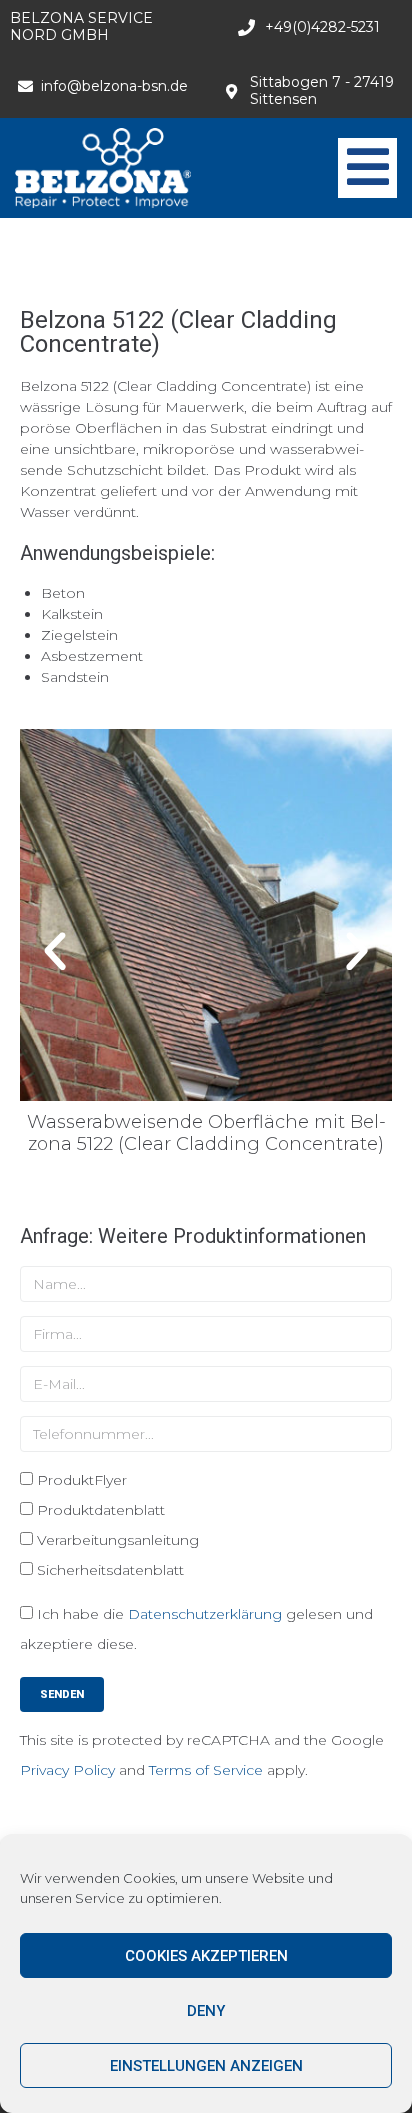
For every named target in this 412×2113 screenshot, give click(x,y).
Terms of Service (206, 1770)
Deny (206, 2011)
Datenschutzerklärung (205, 1614)
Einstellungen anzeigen (206, 2066)
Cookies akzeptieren (206, 1956)
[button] (55, 952)
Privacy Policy (67, 1770)
